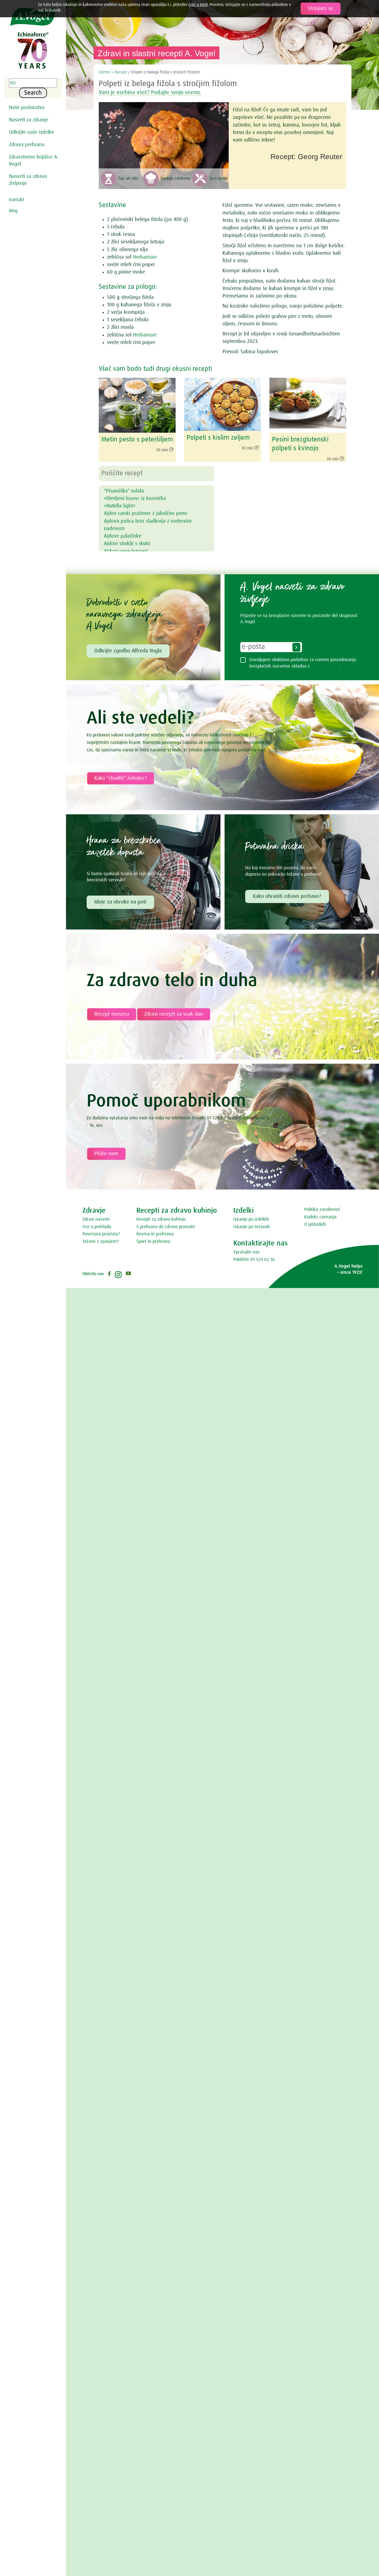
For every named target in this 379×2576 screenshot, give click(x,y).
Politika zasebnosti (322, 1210)
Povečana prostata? (101, 1234)
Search (33, 93)
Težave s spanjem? (101, 1242)
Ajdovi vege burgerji (126, 551)
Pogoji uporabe (325, 666)
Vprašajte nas (246, 1252)
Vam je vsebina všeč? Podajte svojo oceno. (150, 93)
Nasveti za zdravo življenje (28, 180)
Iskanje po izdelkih (251, 1219)
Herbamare (145, 257)
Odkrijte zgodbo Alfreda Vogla (128, 651)
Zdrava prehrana (27, 145)
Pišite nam (106, 1154)
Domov (105, 72)
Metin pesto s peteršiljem (137, 440)
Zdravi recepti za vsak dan (174, 1014)
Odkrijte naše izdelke (32, 132)
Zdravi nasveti (96, 1219)
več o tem (198, 5)
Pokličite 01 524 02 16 (254, 1260)
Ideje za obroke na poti (120, 902)
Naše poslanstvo (27, 108)
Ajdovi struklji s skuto (127, 544)
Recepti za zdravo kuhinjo (161, 1219)
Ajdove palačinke (123, 536)
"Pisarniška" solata (124, 491)
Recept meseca (112, 1014)
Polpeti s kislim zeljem (218, 438)
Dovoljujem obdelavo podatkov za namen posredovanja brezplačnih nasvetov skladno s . (303, 663)
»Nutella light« (120, 506)
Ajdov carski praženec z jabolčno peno (146, 513)
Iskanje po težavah (252, 1227)
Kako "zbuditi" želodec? (121, 778)
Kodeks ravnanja (320, 1217)
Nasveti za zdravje (29, 120)
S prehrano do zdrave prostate (166, 1227)
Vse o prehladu (97, 1227)
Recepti (121, 72)
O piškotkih (315, 1225)
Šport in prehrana (153, 1242)
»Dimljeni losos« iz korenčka (135, 498)
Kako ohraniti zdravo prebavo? (287, 896)
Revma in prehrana (155, 1234)
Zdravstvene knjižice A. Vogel (34, 161)
